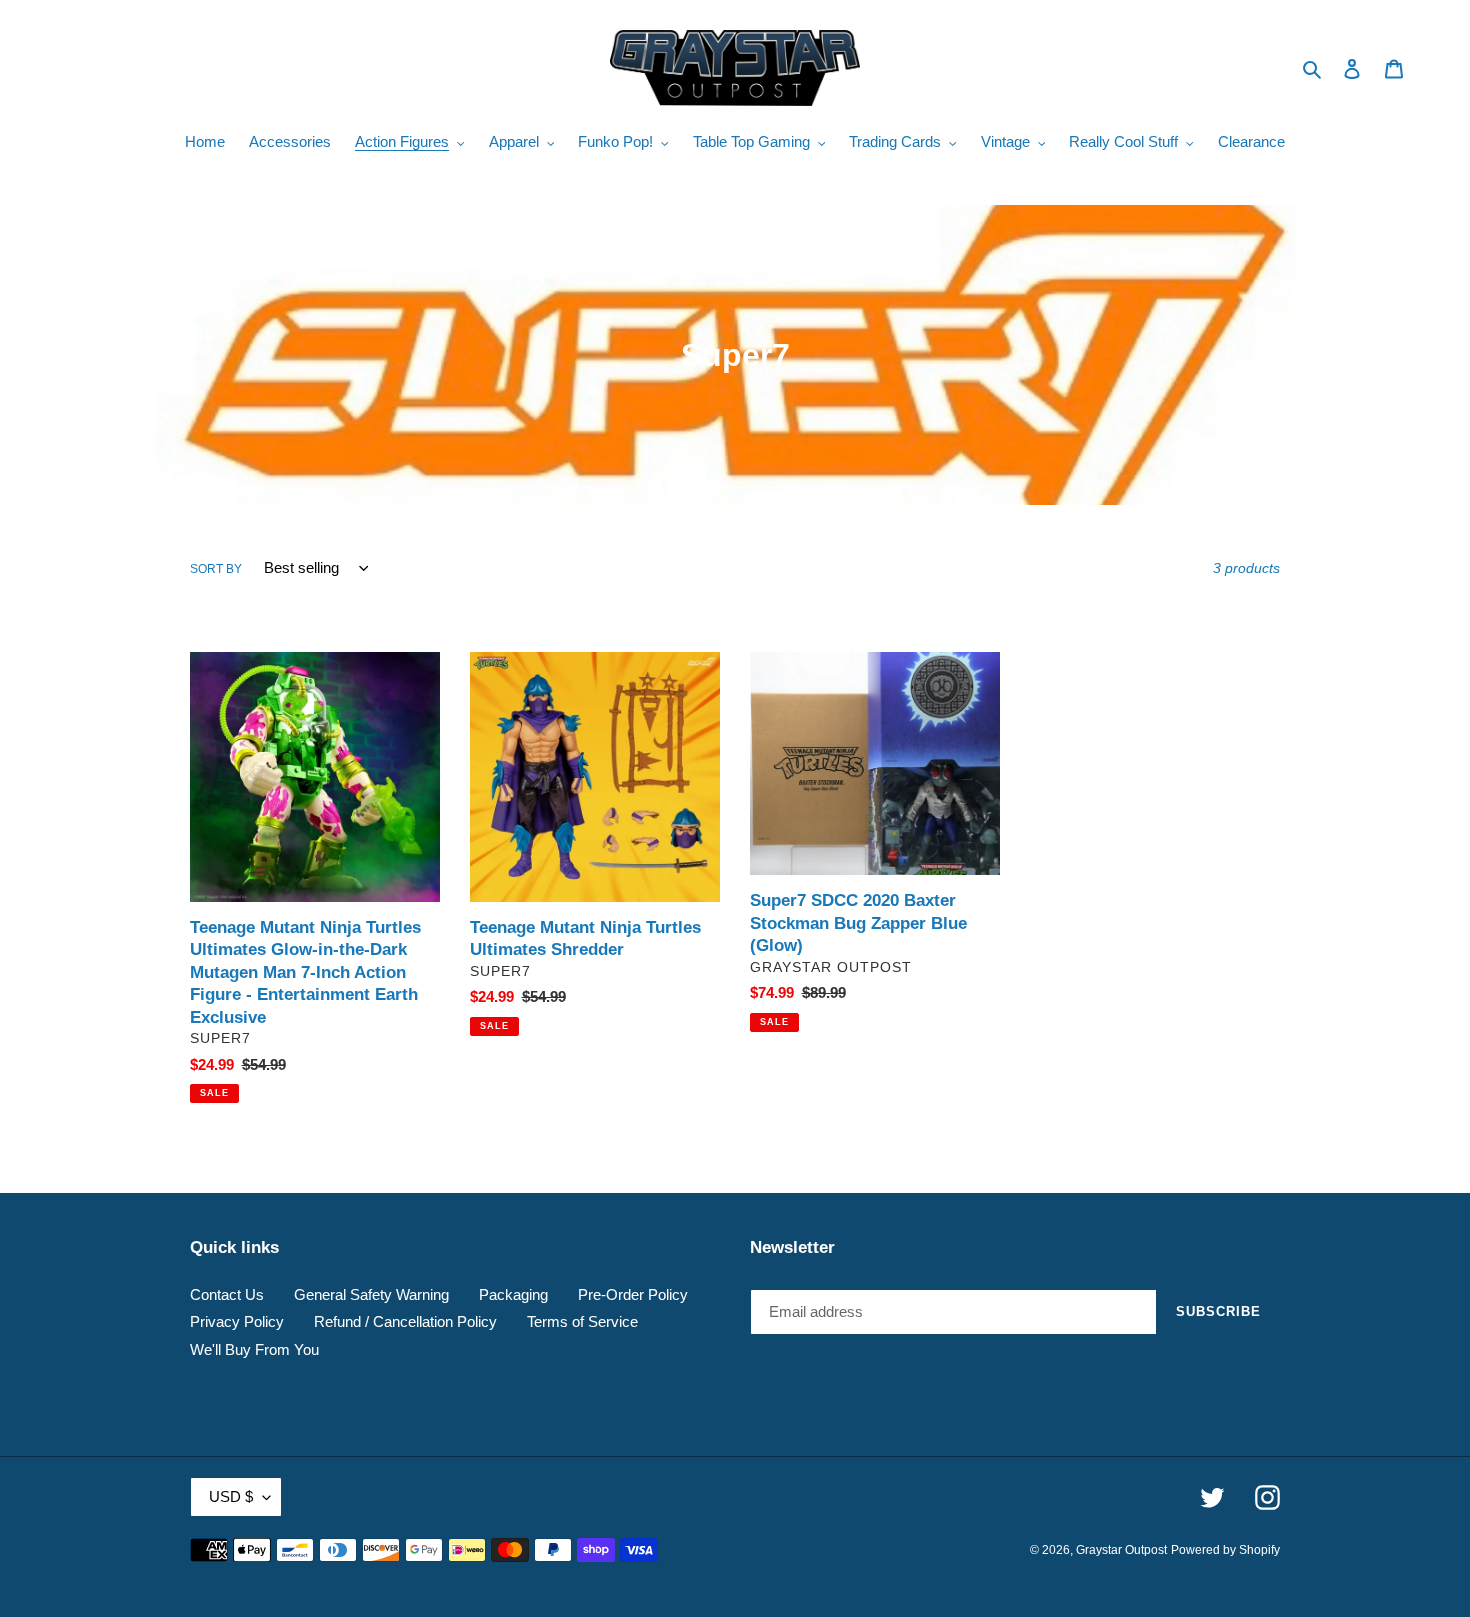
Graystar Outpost (1121, 1550)
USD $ (231, 1496)
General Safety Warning (371, 1294)
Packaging (513, 1294)
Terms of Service (582, 1321)
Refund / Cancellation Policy (405, 1321)
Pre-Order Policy (633, 1294)
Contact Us (227, 1294)
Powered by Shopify (1225, 1550)
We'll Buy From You (254, 1349)
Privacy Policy (237, 1321)
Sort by (216, 569)
